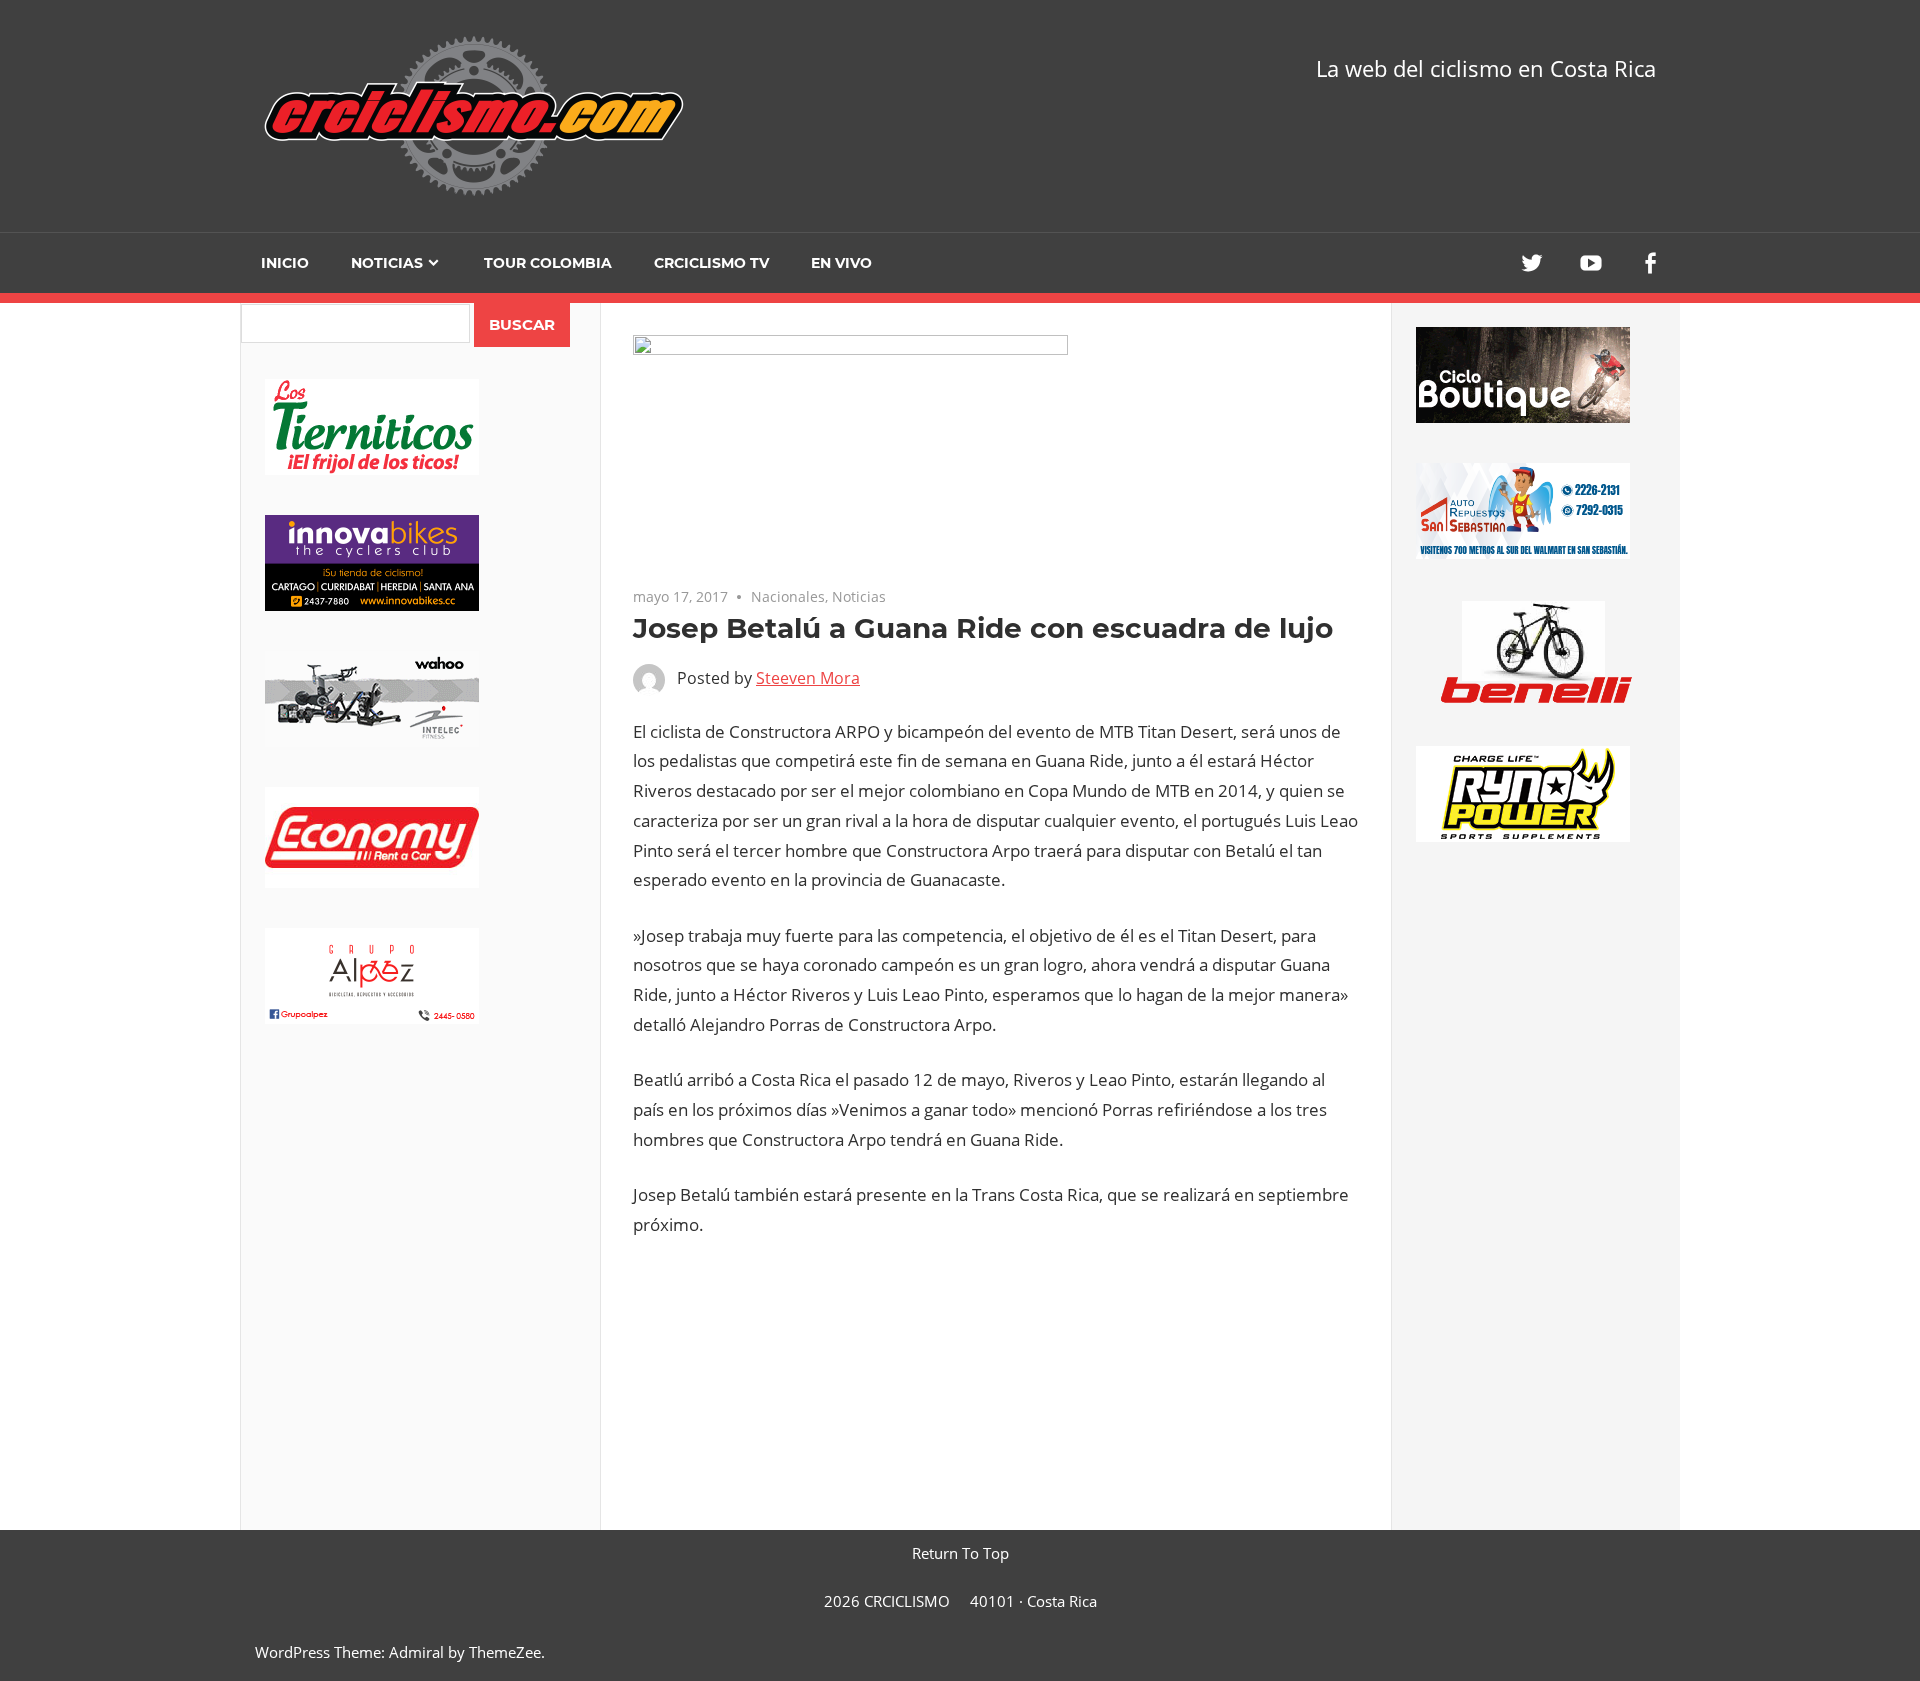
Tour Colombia (548, 263)
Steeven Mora (808, 678)
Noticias (387, 263)
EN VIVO (841, 263)
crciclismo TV (711, 263)
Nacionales (788, 596)
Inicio (285, 263)
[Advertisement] (420, 1221)
